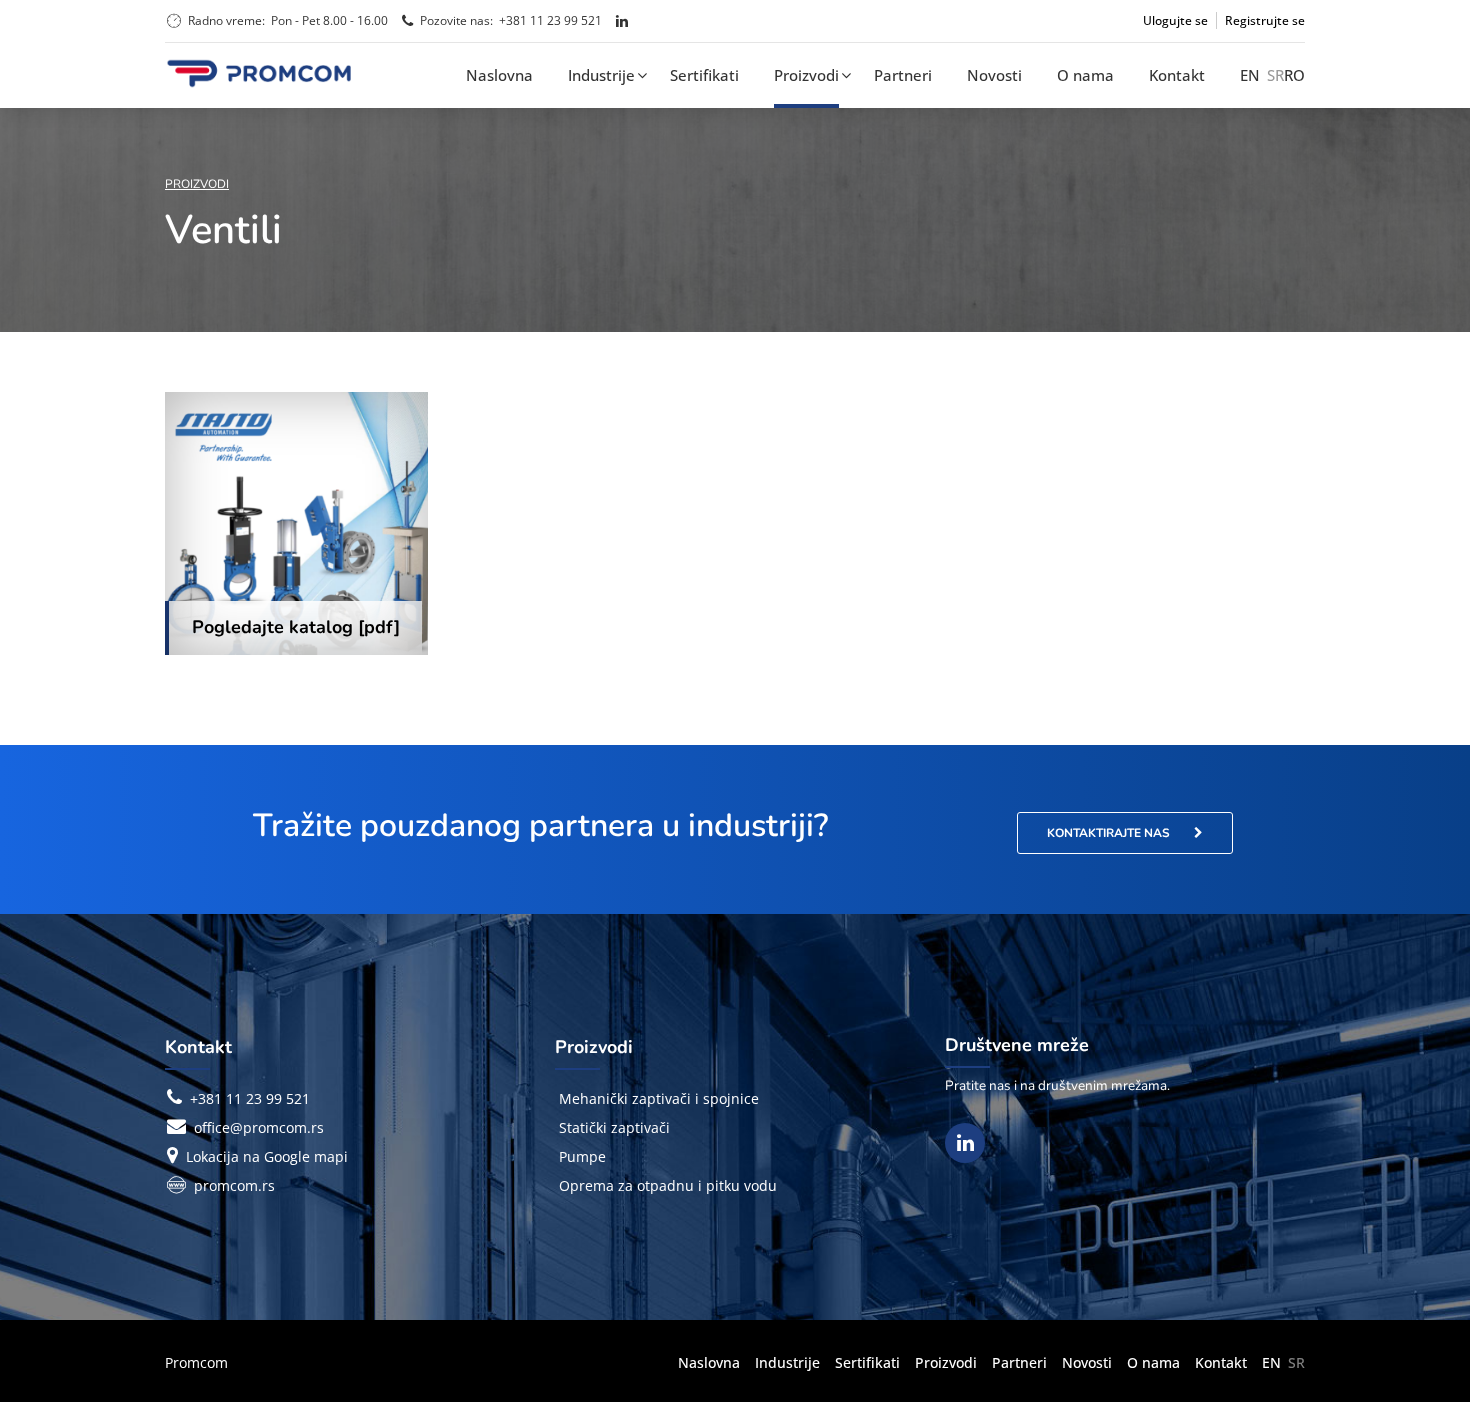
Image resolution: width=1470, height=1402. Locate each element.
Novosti (994, 75)
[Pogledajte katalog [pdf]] (296, 523)
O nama (1085, 75)
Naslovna (499, 75)
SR (1275, 75)
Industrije (601, 75)
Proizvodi (806, 75)
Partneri (903, 75)
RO (1294, 75)
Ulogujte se (1175, 20)
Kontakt (1177, 75)
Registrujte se (1265, 20)
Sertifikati (704, 75)
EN (1250, 75)
